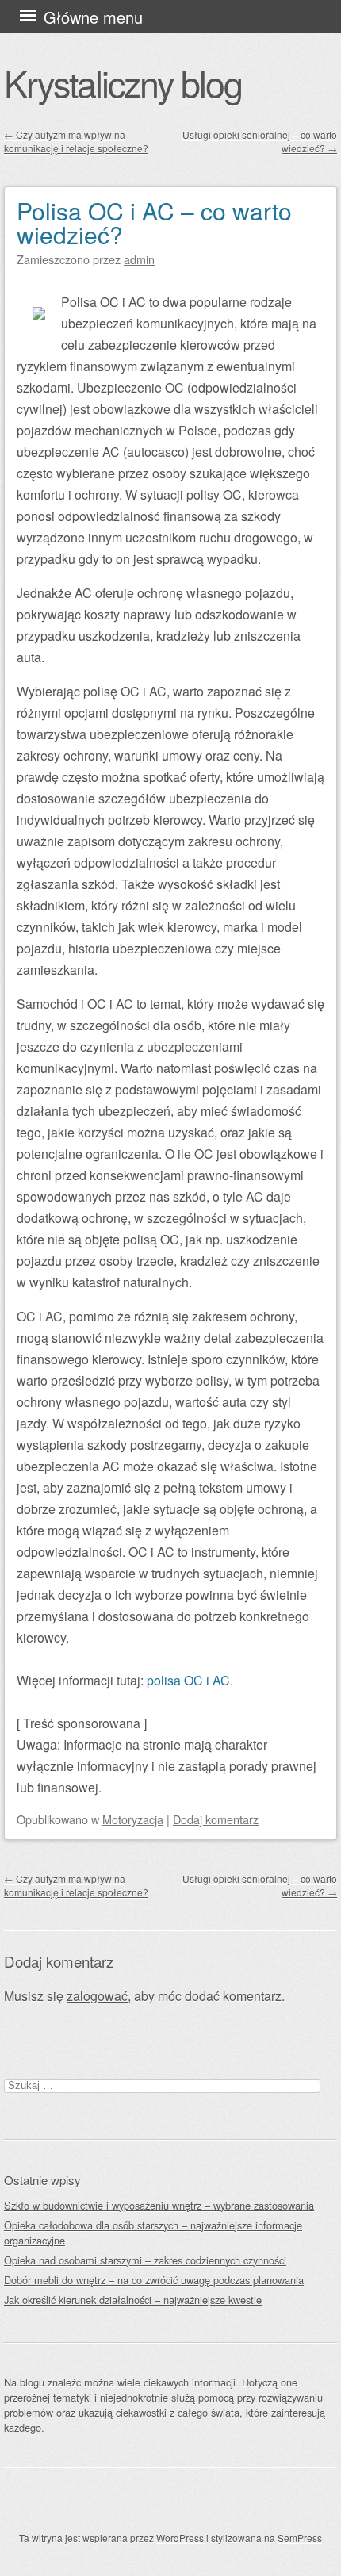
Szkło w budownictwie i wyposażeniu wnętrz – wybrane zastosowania (159, 2205)
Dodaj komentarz (216, 1819)
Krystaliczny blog (123, 82)
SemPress (300, 2538)
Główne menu (93, 17)
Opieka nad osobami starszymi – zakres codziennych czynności (145, 2260)
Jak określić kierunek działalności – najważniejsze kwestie (133, 2300)
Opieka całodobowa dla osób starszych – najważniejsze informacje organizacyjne (153, 2233)
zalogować (97, 1996)
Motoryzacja (133, 1819)
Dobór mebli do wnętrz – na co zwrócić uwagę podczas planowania (154, 2280)
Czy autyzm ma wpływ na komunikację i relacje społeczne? (76, 141)
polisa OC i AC (188, 1680)
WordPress (180, 2538)
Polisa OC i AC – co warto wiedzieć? (154, 222)
